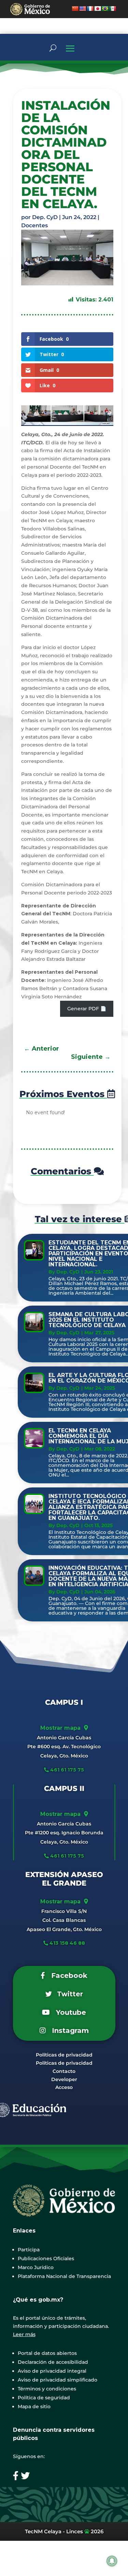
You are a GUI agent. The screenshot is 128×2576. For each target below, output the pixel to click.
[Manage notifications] (112, 2561)
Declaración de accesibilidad (53, 2362)
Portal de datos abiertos (47, 2353)
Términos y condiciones (47, 2389)
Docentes (34, 225)
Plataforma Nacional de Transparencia (64, 2276)
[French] (90, 9)
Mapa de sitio (34, 2406)
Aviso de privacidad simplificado (58, 2380)
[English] (83, 9)
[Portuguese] (105, 9)
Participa (29, 2250)
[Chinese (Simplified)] (75, 9)
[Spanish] (113, 9)
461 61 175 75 (66, 1770)
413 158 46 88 (67, 1943)
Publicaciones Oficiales (46, 2258)
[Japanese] (98, 9)
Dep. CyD (45, 217)
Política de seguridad (44, 2398)
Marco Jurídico (36, 2267)
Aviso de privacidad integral (52, 2371)
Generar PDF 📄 (87, 1009)
